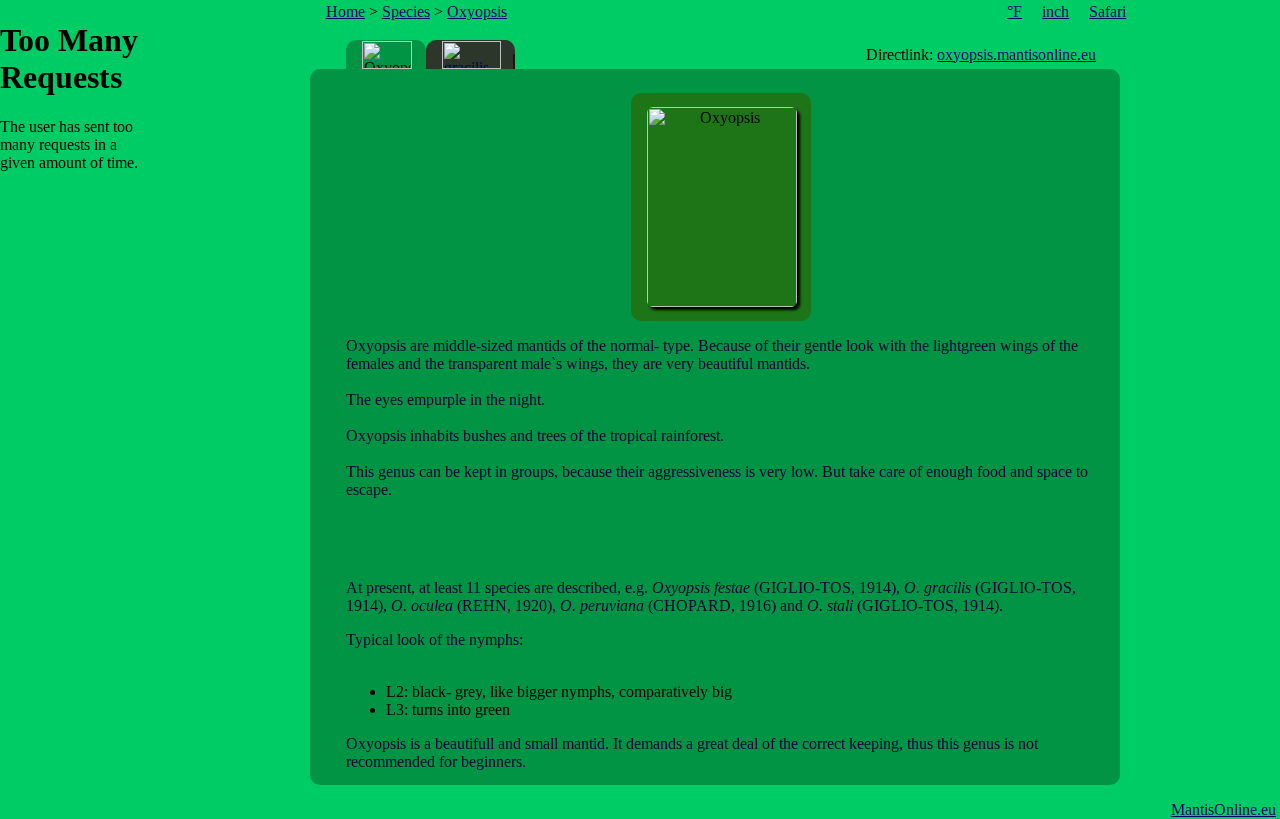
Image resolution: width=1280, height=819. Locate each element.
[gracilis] (471, 55)
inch (1055, 11)
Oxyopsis (477, 11)
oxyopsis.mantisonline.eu (1016, 54)
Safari (1107, 11)
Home (345, 11)
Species (406, 11)
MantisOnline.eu (1223, 809)
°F (1014, 11)
